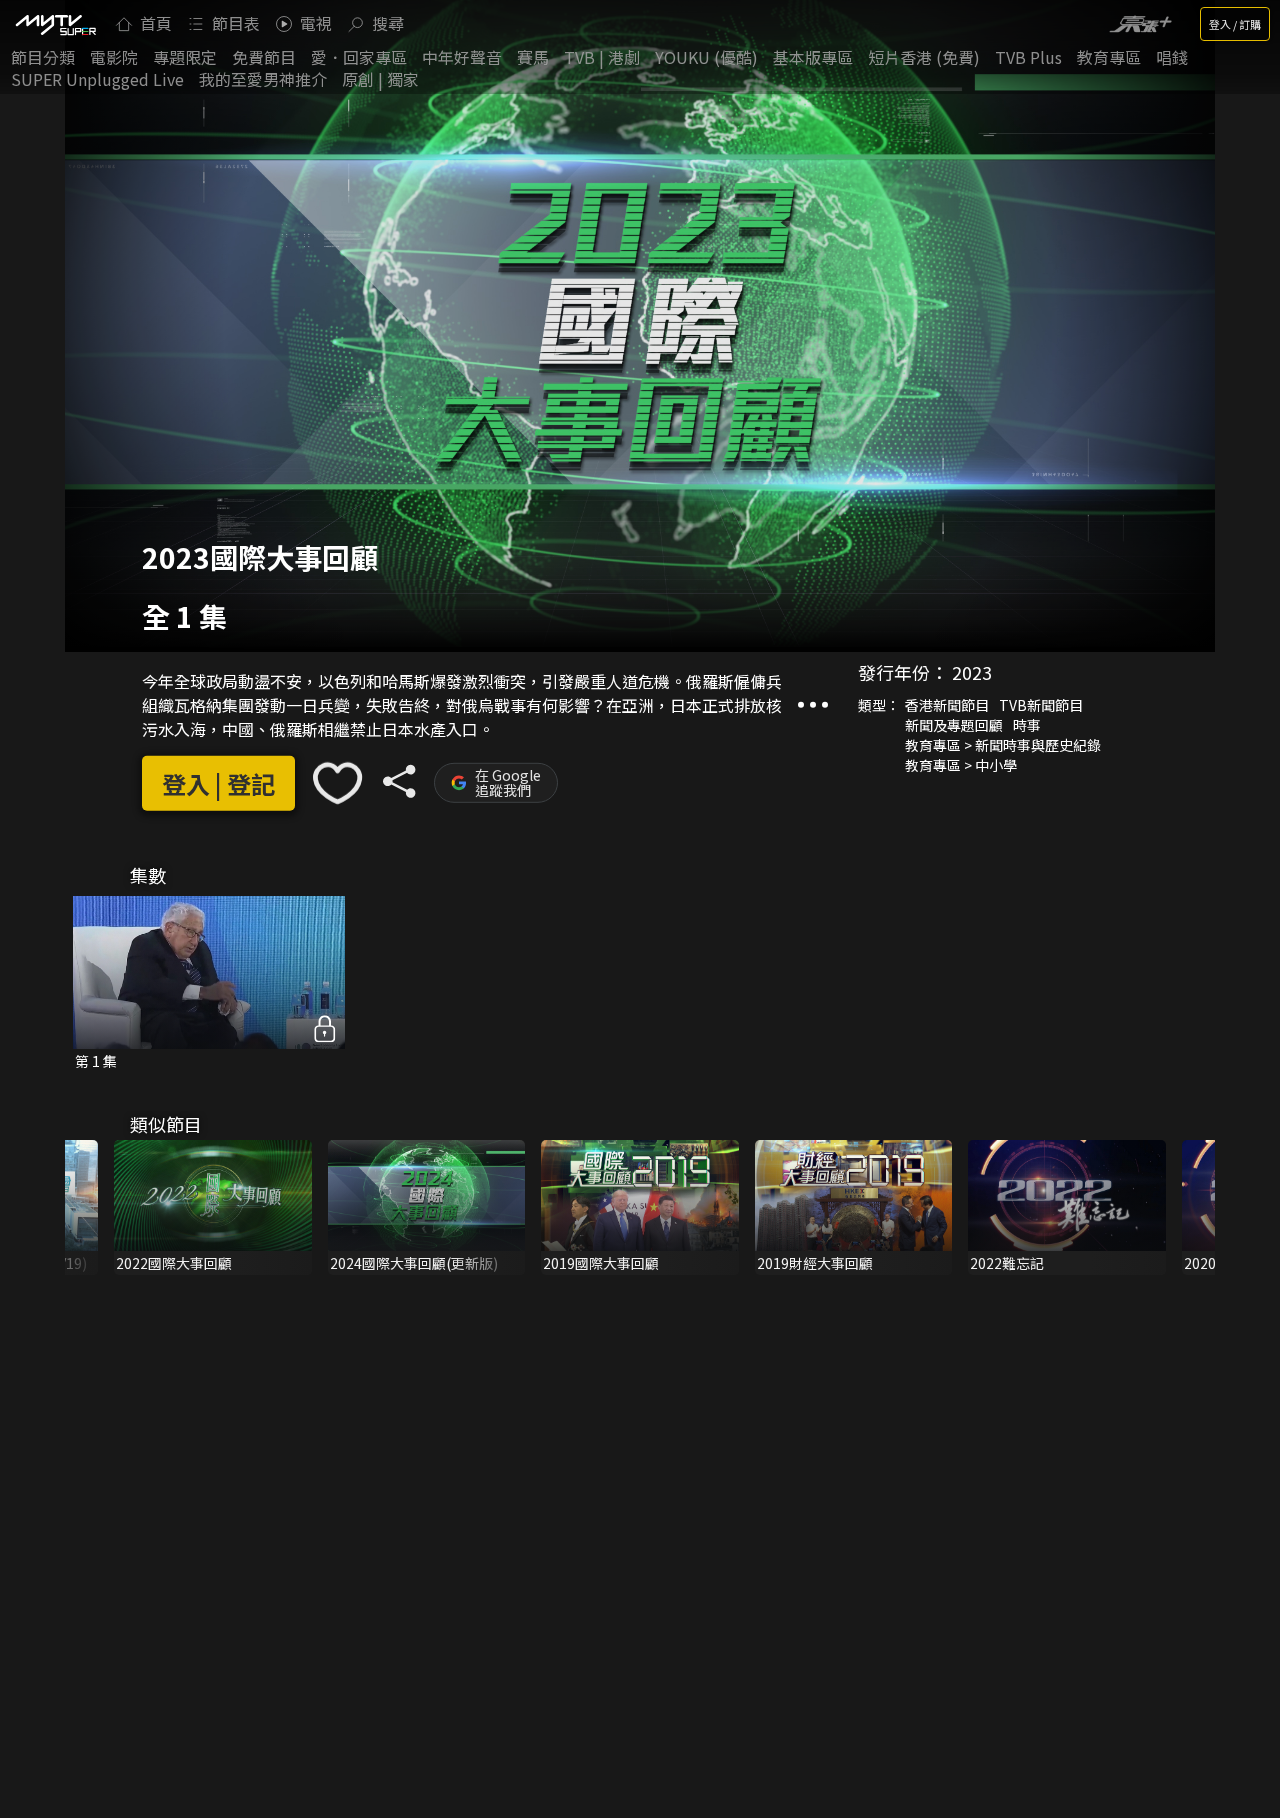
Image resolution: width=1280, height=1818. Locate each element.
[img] (55, 24)
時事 (1027, 725)
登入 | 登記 (218, 783)
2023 (972, 672)
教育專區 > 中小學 (961, 765)
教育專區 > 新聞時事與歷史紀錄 (1003, 745)
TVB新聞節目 (1041, 705)
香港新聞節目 (947, 705)
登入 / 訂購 (1235, 24)
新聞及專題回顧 (954, 725)
